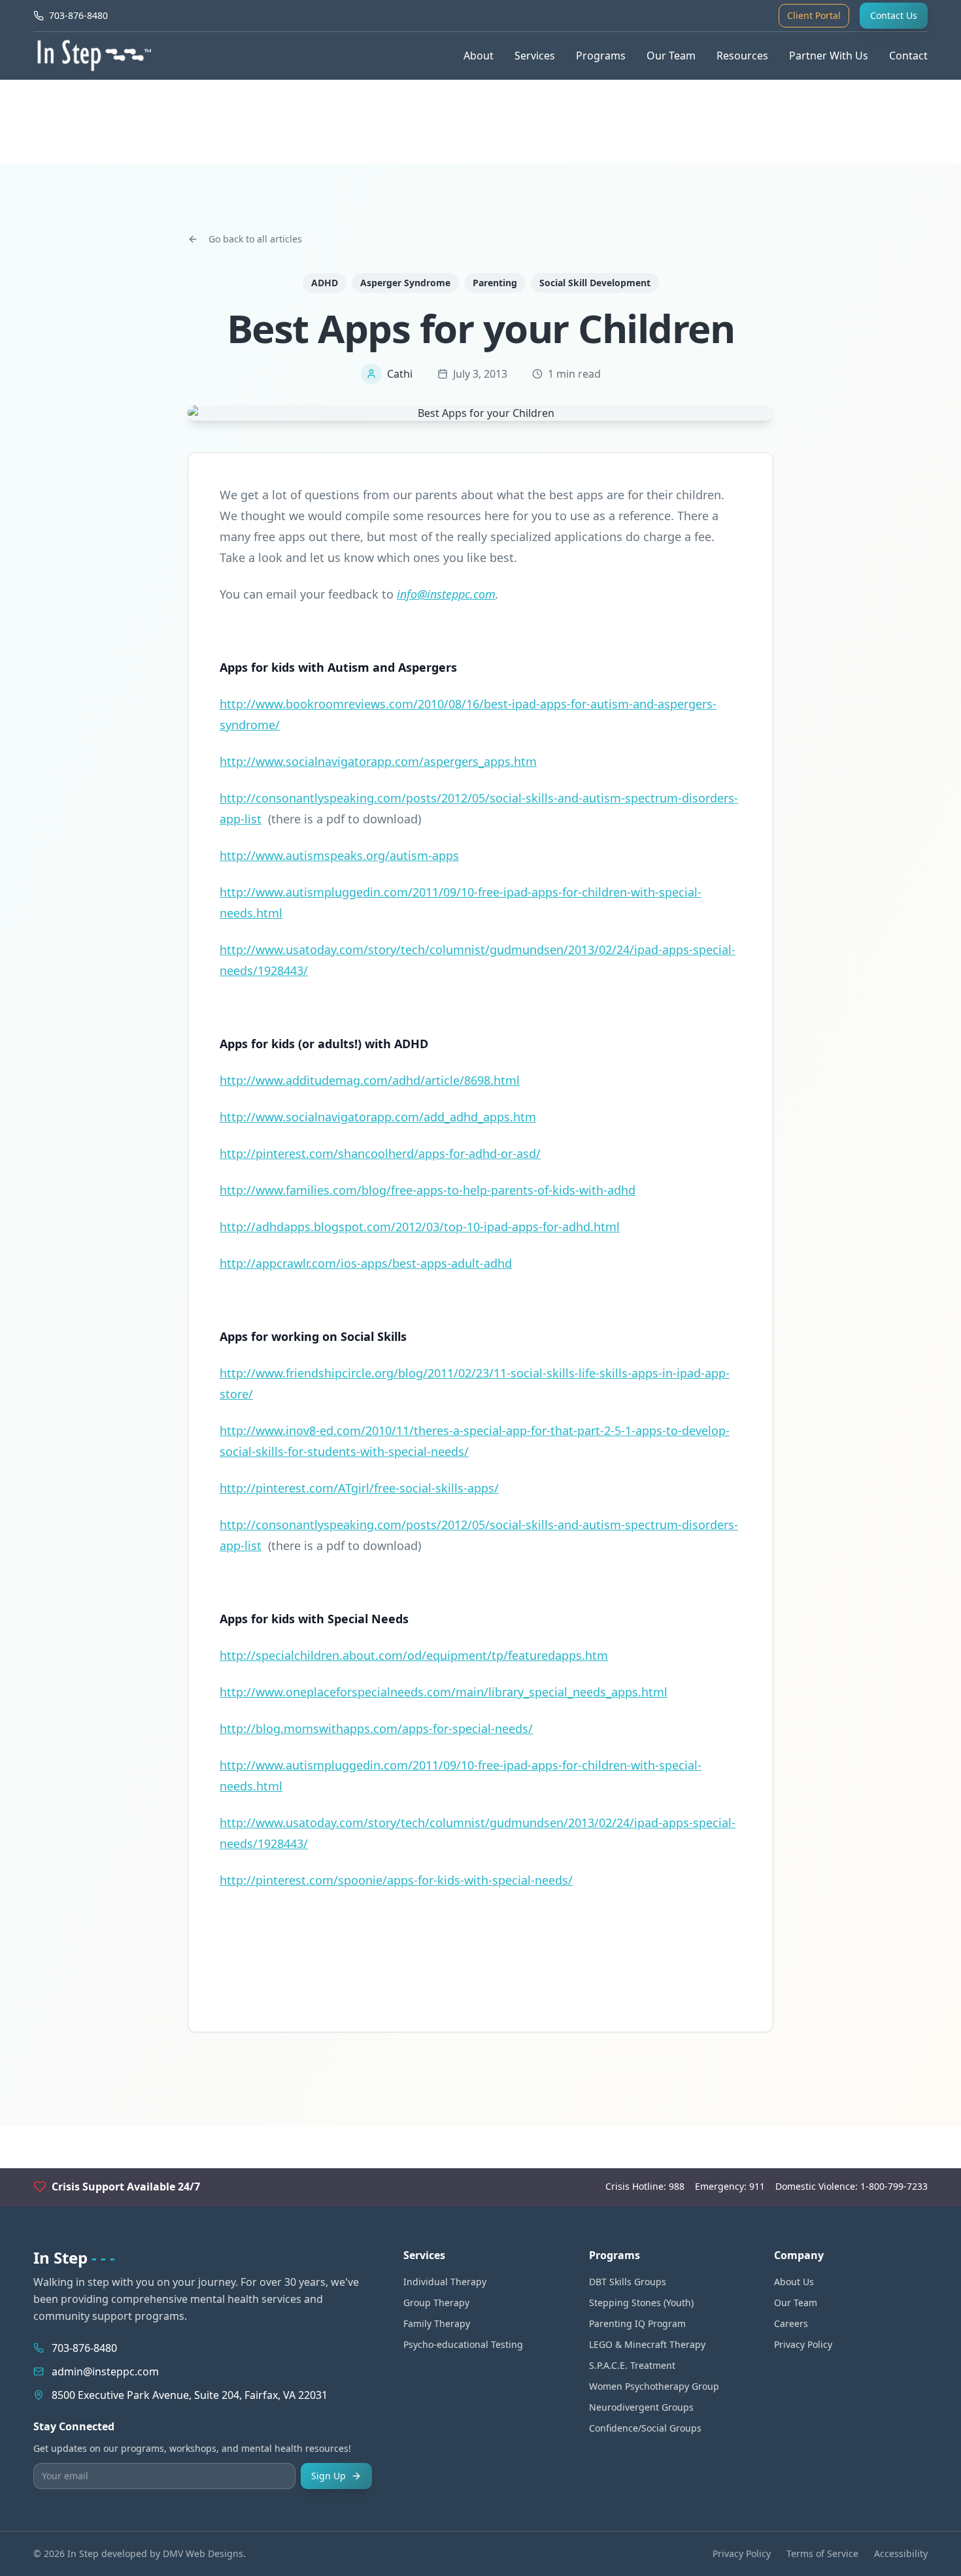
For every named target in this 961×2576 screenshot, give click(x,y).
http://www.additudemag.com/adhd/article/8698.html (370, 1080)
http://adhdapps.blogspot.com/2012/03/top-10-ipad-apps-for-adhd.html (420, 1227)
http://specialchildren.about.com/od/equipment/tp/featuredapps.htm (414, 1655)
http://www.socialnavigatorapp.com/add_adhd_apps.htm (378, 1117)
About (479, 56)
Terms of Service (822, 2553)
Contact (908, 56)
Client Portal (814, 15)
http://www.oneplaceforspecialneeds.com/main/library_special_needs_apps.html (444, 1692)
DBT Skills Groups (628, 2282)
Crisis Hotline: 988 (645, 2186)
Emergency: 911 (730, 2186)
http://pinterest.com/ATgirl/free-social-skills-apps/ (359, 1488)
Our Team (671, 56)
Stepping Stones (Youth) (641, 2303)
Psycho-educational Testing (463, 2344)
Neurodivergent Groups (641, 2407)
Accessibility (901, 2553)
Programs (601, 56)
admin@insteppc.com (105, 2371)
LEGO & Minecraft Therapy (647, 2344)
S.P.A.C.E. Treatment (632, 2365)
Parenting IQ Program (637, 2323)
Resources (742, 56)
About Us (794, 2282)
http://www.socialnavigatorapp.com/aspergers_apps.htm (378, 761)
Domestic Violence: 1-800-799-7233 (851, 2186)
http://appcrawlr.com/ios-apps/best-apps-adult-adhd (366, 1263)
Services (535, 56)
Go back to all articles (255, 239)
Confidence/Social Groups (645, 2428)
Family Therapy (437, 2323)
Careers (791, 2323)
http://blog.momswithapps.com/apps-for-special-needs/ (376, 1728)
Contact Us (894, 15)
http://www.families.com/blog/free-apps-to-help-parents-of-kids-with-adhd (428, 1190)
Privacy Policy (803, 2344)
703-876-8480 (84, 2348)
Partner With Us (829, 56)
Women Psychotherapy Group (654, 2386)
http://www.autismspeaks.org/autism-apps (339, 855)
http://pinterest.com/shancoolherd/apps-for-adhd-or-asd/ (380, 1153)
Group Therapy (436, 2303)
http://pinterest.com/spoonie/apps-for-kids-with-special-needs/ (396, 1880)
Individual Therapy (445, 2282)
